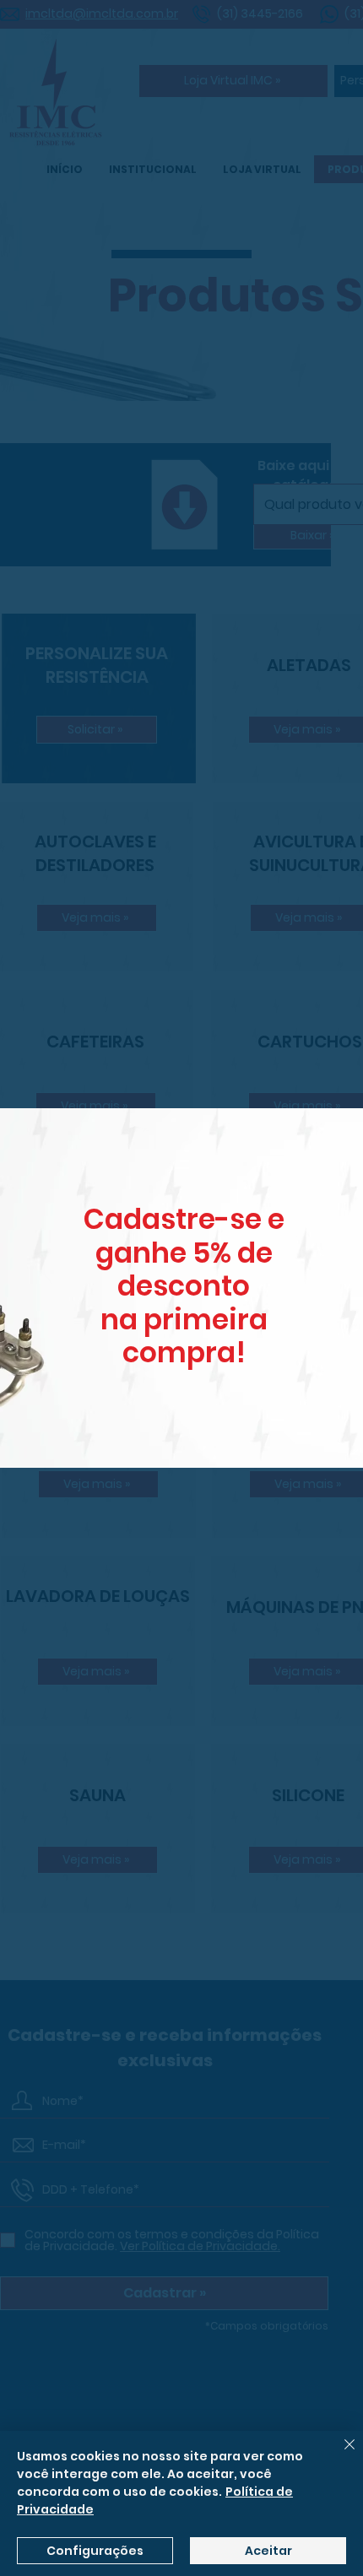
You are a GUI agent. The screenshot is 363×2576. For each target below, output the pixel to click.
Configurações (95, 2551)
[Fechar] (339, 2454)
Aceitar (268, 2551)
